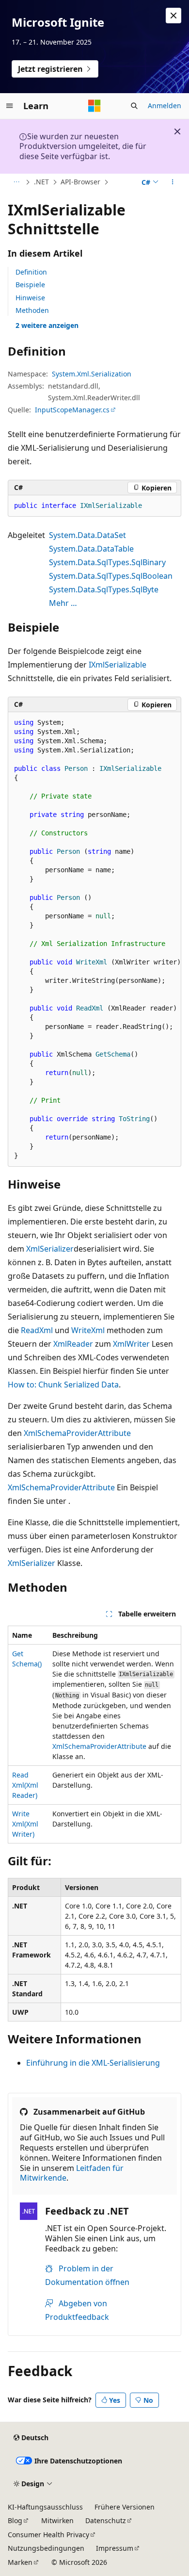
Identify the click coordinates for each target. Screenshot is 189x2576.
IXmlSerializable (118, 665)
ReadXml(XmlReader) (25, 1785)
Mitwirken (57, 2520)
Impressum (115, 2548)
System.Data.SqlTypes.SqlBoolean (111, 576)
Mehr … (63, 603)
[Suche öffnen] (134, 106)
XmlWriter (131, 1344)
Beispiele (30, 285)
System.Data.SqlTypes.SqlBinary (107, 562)
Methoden (32, 310)
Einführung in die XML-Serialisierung (93, 2063)
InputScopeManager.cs (72, 410)
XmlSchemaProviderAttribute (77, 1433)
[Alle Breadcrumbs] (16, 182)
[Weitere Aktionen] (173, 182)
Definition (31, 272)
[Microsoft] (94, 106)
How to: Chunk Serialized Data (63, 1385)
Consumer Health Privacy (48, 2535)
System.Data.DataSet (87, 535)
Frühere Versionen (125, 2507)
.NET (41, 182)
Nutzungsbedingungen (46, 2548)
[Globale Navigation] (10, 106)
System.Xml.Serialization (92, 374)
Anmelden (165, 106)
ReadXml (37, 1330)
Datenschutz (106, 2520)
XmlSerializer (50, 1249)
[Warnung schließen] (173, 16)
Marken (20, 2562)
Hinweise (30, 298)
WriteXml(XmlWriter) (25, 1824)
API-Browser (80, 182)
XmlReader (73, 1344)
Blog (15, 2520)
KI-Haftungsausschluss (45, 2507)
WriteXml (88, 1330)
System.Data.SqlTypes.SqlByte (104, 589)
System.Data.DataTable (91, 549)
